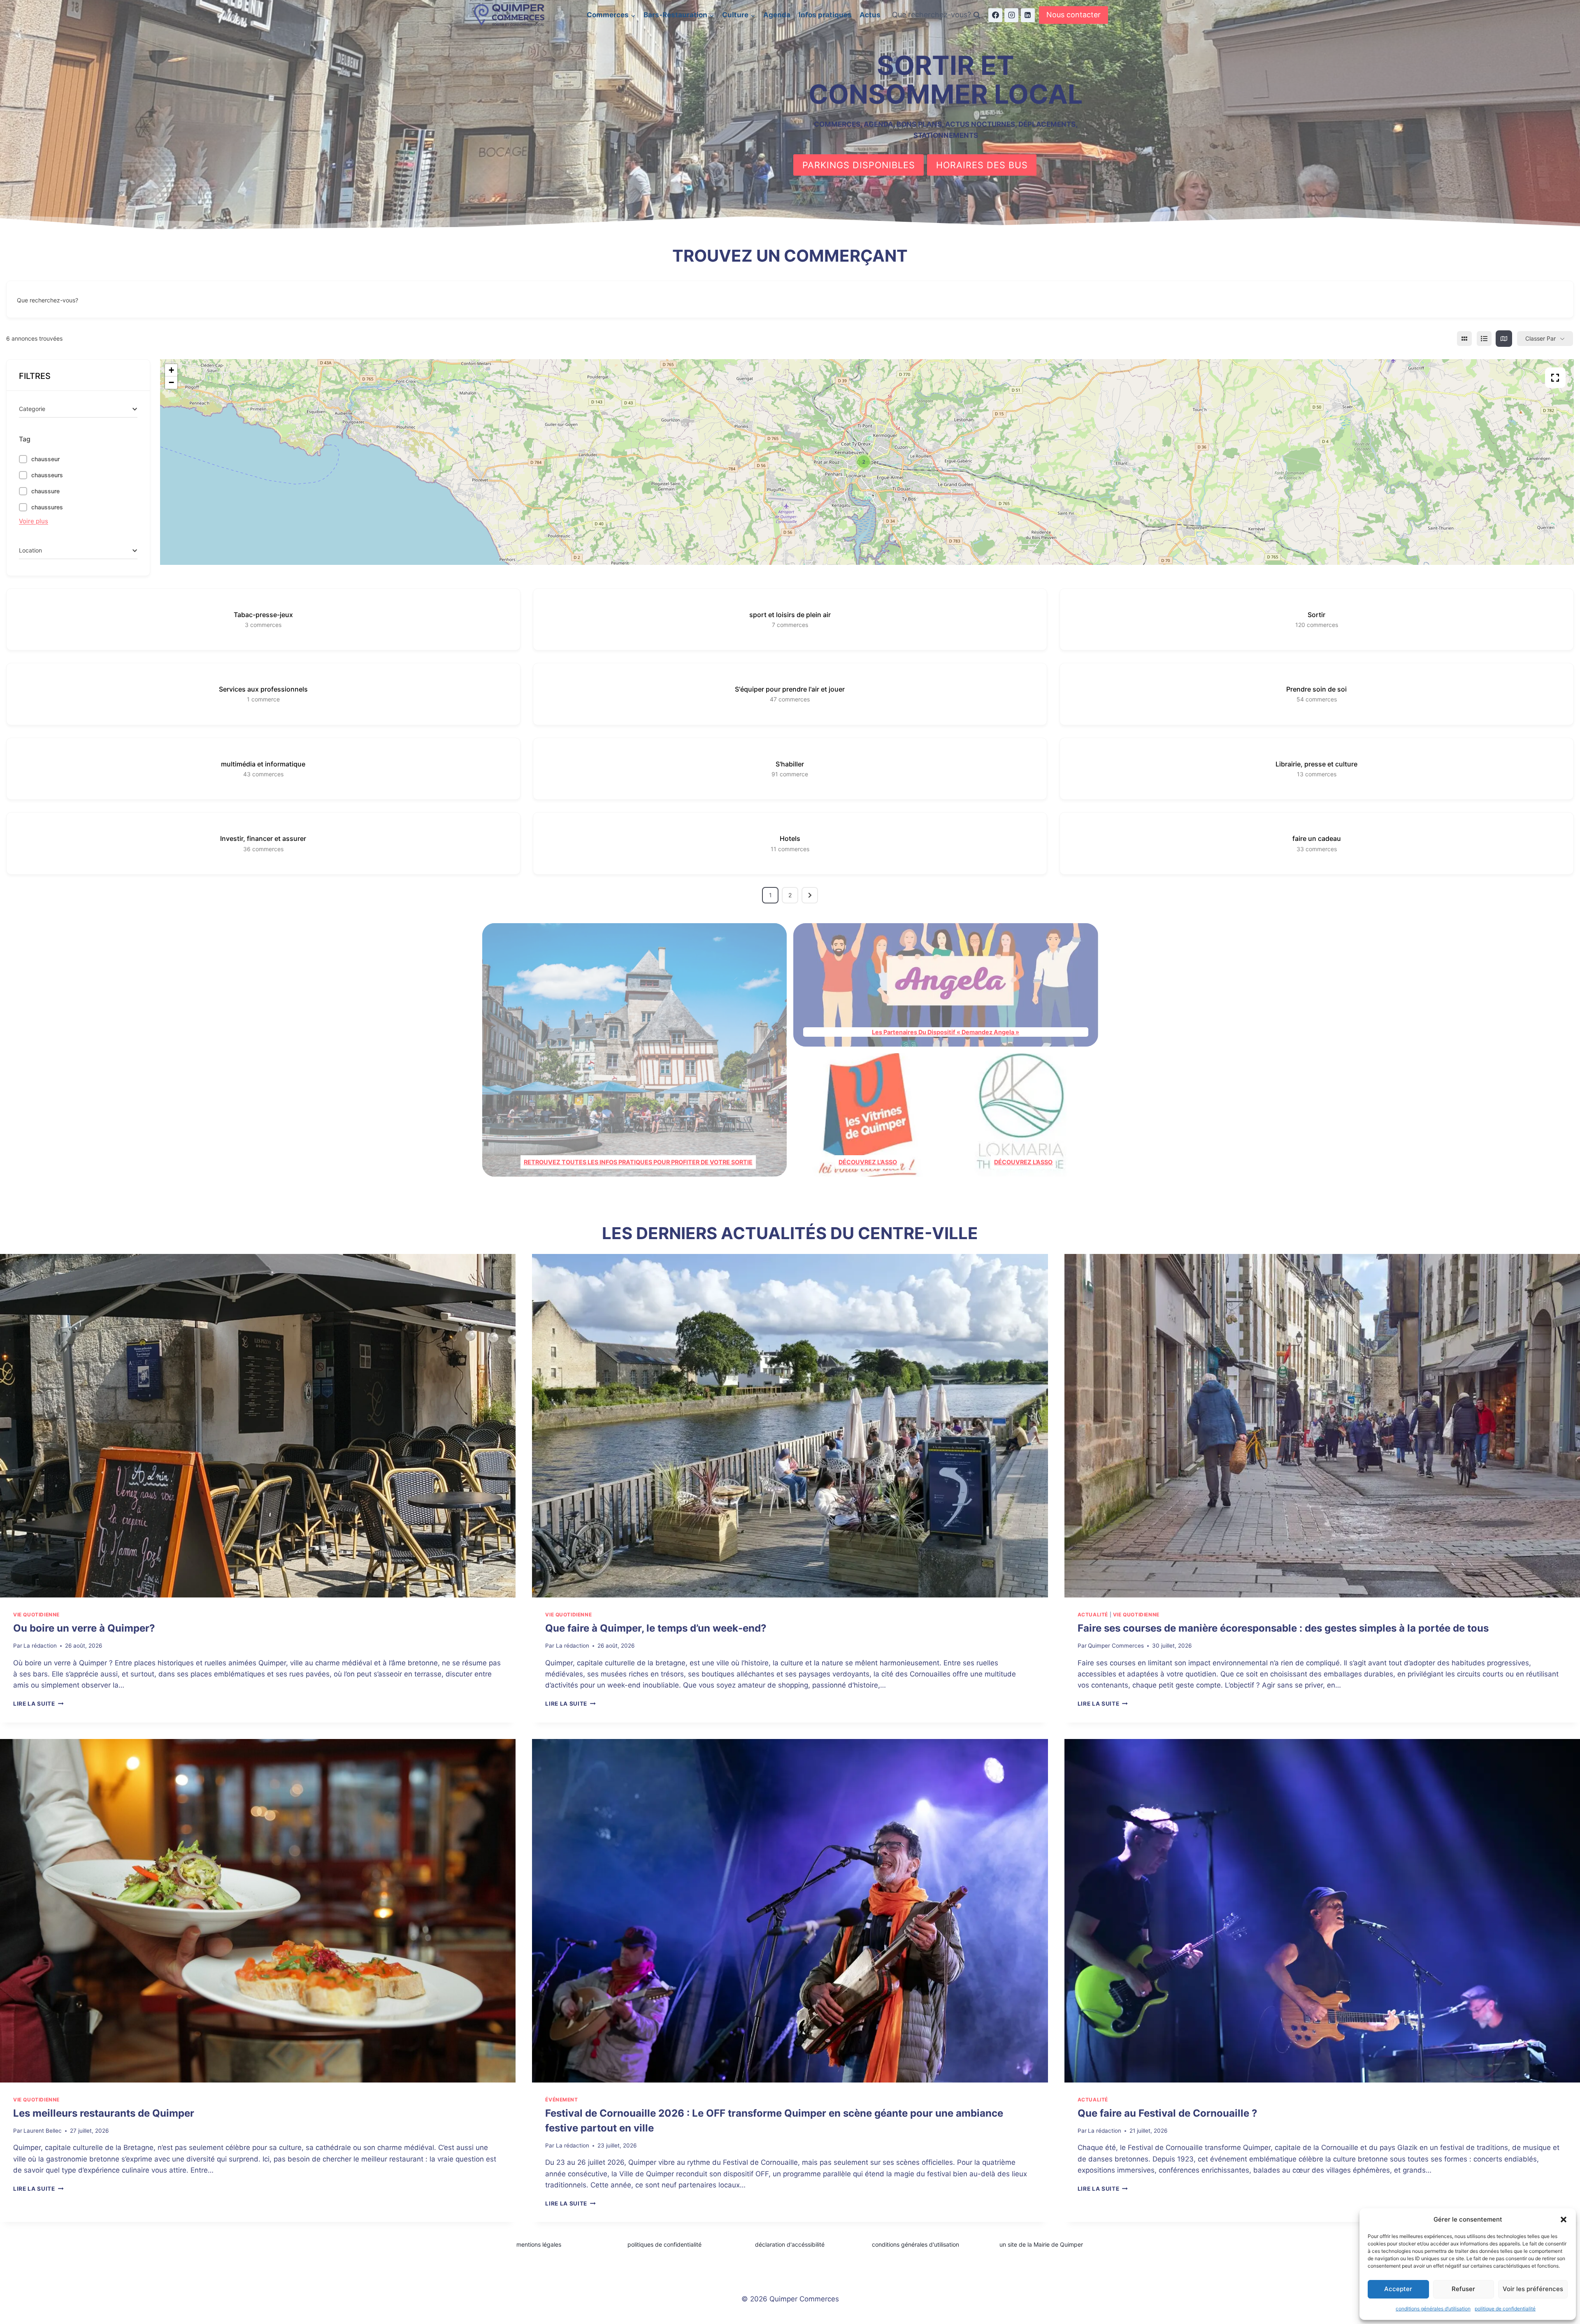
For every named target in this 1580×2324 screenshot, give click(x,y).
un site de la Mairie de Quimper (1041, 2244)
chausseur (45, 459)
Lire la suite (38, 1704)
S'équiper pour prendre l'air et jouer (790, 689)
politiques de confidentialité (665, 2244)
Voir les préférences (1533, 2289)
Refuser (1463, 2289)
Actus (870, 15)
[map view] (1504, 339)
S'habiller (790, 764)
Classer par (1540, 338)
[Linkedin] (1028, 15)
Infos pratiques (825, 15)
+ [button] (171, 370)
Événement (561, 2100)
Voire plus (34, 521)
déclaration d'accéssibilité (790, 2244)
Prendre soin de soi (1316, 689)
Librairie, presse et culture (1316, 764)
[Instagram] (1011, 15)
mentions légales (539, 2244)
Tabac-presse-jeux (263, 615)
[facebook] (995, 15)
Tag (25, 439)
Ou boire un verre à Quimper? (84, 1628)
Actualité (1093, 1615)
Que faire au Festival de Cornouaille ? (1168, 2113)
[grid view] (1464, 339)
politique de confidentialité (1505, 2309)
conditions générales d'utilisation (915, 2244)
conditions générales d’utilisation (1433, 2309)
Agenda (777, 15)
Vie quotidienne (36, 1615)
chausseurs (47, 475)
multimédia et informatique (263, 764)
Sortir (1316, 615)
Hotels (790, 838)
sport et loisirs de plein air (790, 615)
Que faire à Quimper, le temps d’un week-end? (656, 1628)
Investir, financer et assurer (263, 838)
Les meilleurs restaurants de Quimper (104, 2113)
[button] (1564, 2220)
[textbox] (32, 409)
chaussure (45, 491)
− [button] (171, 382)
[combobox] (78, 409)
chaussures (47, 507)
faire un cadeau (1317, 838)
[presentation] (258, 1426)
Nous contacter (1073, 15)
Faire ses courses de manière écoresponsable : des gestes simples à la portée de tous (1283, 1628)
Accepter (1398, 2289)
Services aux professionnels (263, 689)
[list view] (1484, 339)
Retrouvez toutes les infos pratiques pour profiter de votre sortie (638, 1162)
